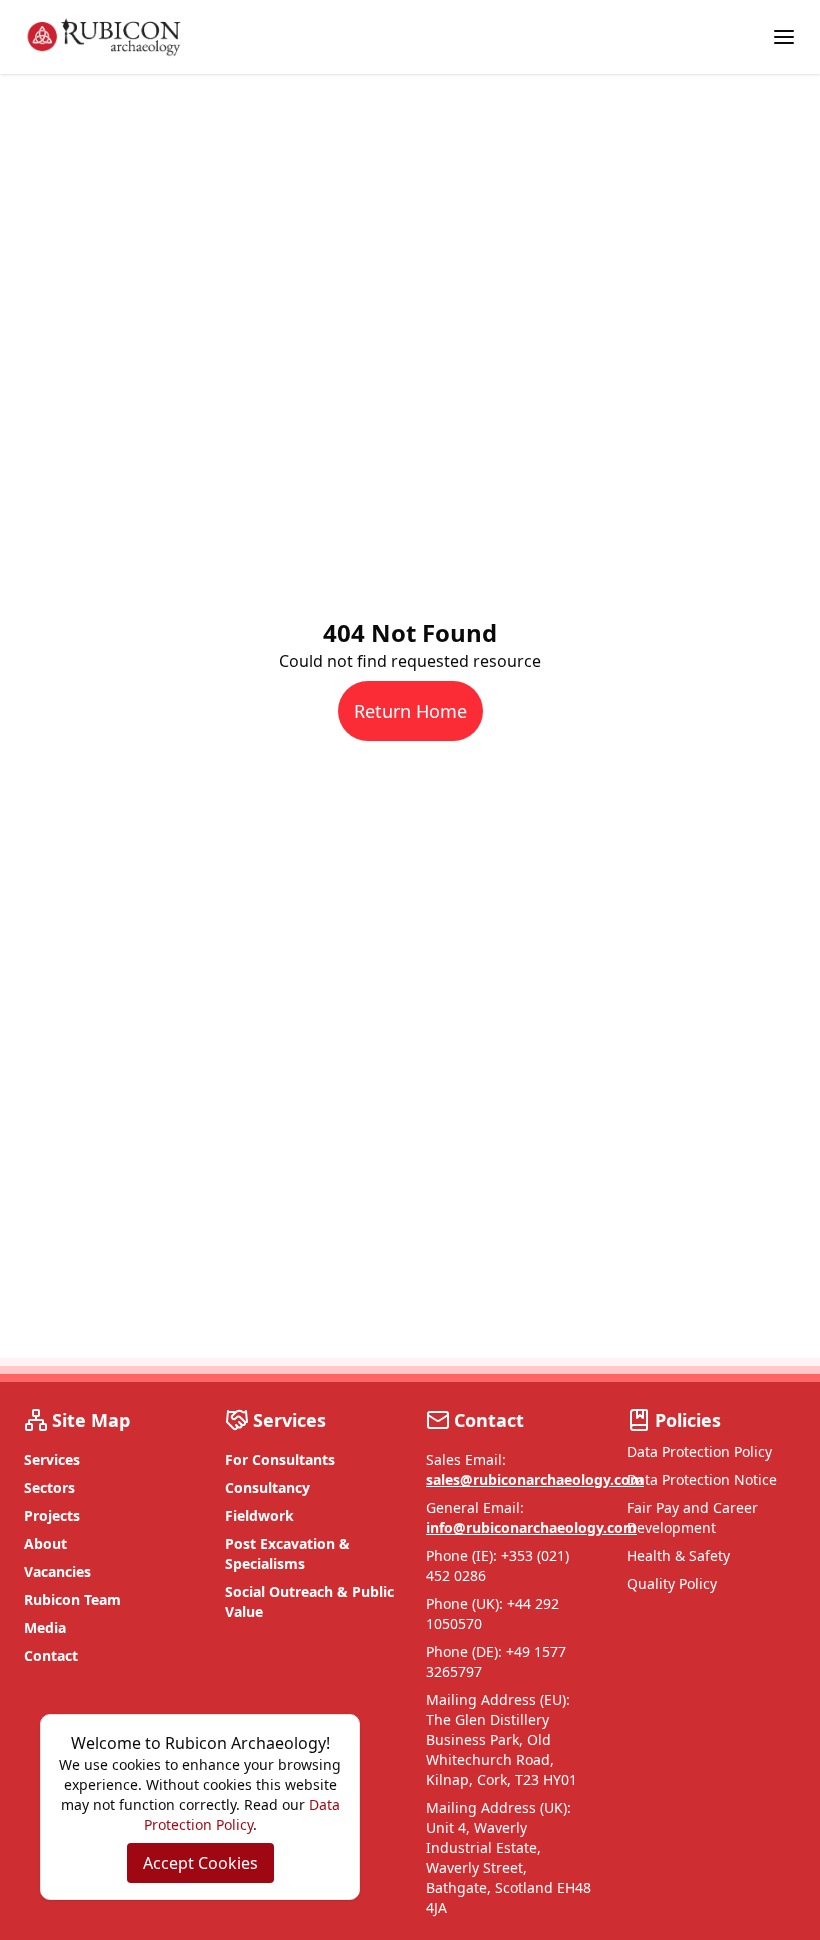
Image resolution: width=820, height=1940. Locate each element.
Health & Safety (678, 1555)
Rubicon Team (72, 1599)
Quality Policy (672, 1583)
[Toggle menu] (784, 37)
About (45, 1543)
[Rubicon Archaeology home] (104, 37)
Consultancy (267, 1487)
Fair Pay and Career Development (692, 1517)
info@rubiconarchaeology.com (531, 1527)
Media (45, 1627)
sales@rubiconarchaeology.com (535, 1479)
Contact (51, 1655)
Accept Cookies (200, 1863)
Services (52, 1459)
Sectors (49, 1487)
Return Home (410, 711)
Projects (52, 1515)
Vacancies (57, 1571)
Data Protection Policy (699, 1451)
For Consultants (280, 1459)
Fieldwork (259, 1515)
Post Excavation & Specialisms (287, 1553)
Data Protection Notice (702, 1479)
